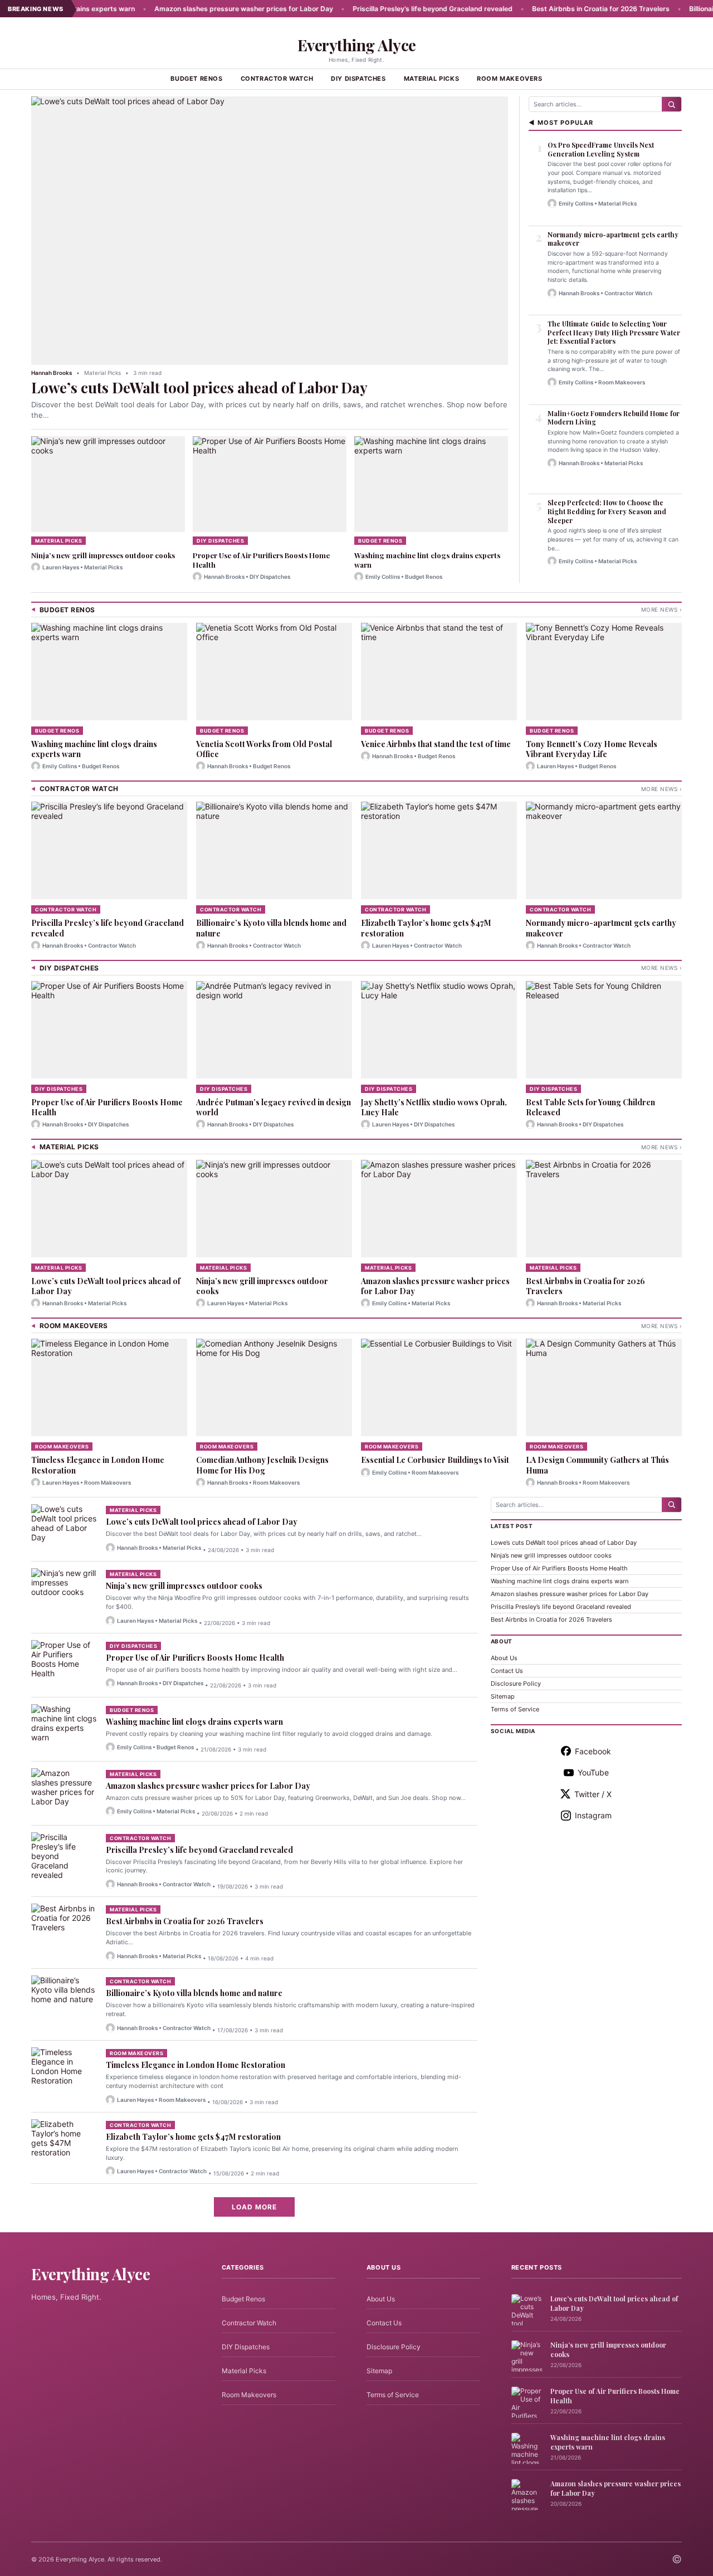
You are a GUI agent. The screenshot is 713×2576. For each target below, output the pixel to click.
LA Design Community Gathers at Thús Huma (597, 1465)
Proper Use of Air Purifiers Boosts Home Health (261, 560)
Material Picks (431, 79)
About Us (504, 1658)
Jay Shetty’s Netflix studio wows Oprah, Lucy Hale (434, 1107)
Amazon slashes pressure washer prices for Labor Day (203, 9)
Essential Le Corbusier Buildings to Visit (435, 1460)
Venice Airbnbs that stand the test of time (436, 744)
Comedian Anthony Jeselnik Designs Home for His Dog (262, 1465)
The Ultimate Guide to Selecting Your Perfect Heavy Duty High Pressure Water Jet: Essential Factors (614, 332)
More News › (662, 609)
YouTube (593, 1772)
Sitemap (503, 1696)
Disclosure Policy (516, 1684)
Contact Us (507, 1671)
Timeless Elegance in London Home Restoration (98, 1465)
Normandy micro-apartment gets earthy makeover (613, 239)
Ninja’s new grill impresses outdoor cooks (103, 555)
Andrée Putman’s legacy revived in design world (274, 1107)
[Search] (672, 104)
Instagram (593, 1815)
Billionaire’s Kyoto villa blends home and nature (271, 928)
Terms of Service (515, 1709)
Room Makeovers (509, 79)
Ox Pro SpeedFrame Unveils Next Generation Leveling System (601, 149)
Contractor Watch (277, 79)
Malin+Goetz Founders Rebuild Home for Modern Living (614, 418)
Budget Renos (196, 79)
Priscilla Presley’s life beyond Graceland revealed (392, 9)
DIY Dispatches (358, 79)
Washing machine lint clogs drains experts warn (427, 560)
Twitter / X (593, 1794)
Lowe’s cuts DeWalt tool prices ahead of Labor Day (199, 387)
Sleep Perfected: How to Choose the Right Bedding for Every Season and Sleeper (607, 511)
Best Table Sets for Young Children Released (590, 1107)
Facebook (593, 1751)
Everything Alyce (357, 45)
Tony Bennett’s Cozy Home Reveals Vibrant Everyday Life (592, 749)
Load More (254, 2207)
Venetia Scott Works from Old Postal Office (264, 749)
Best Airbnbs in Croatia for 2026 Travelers (560, 9)
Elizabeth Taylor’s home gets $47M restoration (426, 928)
